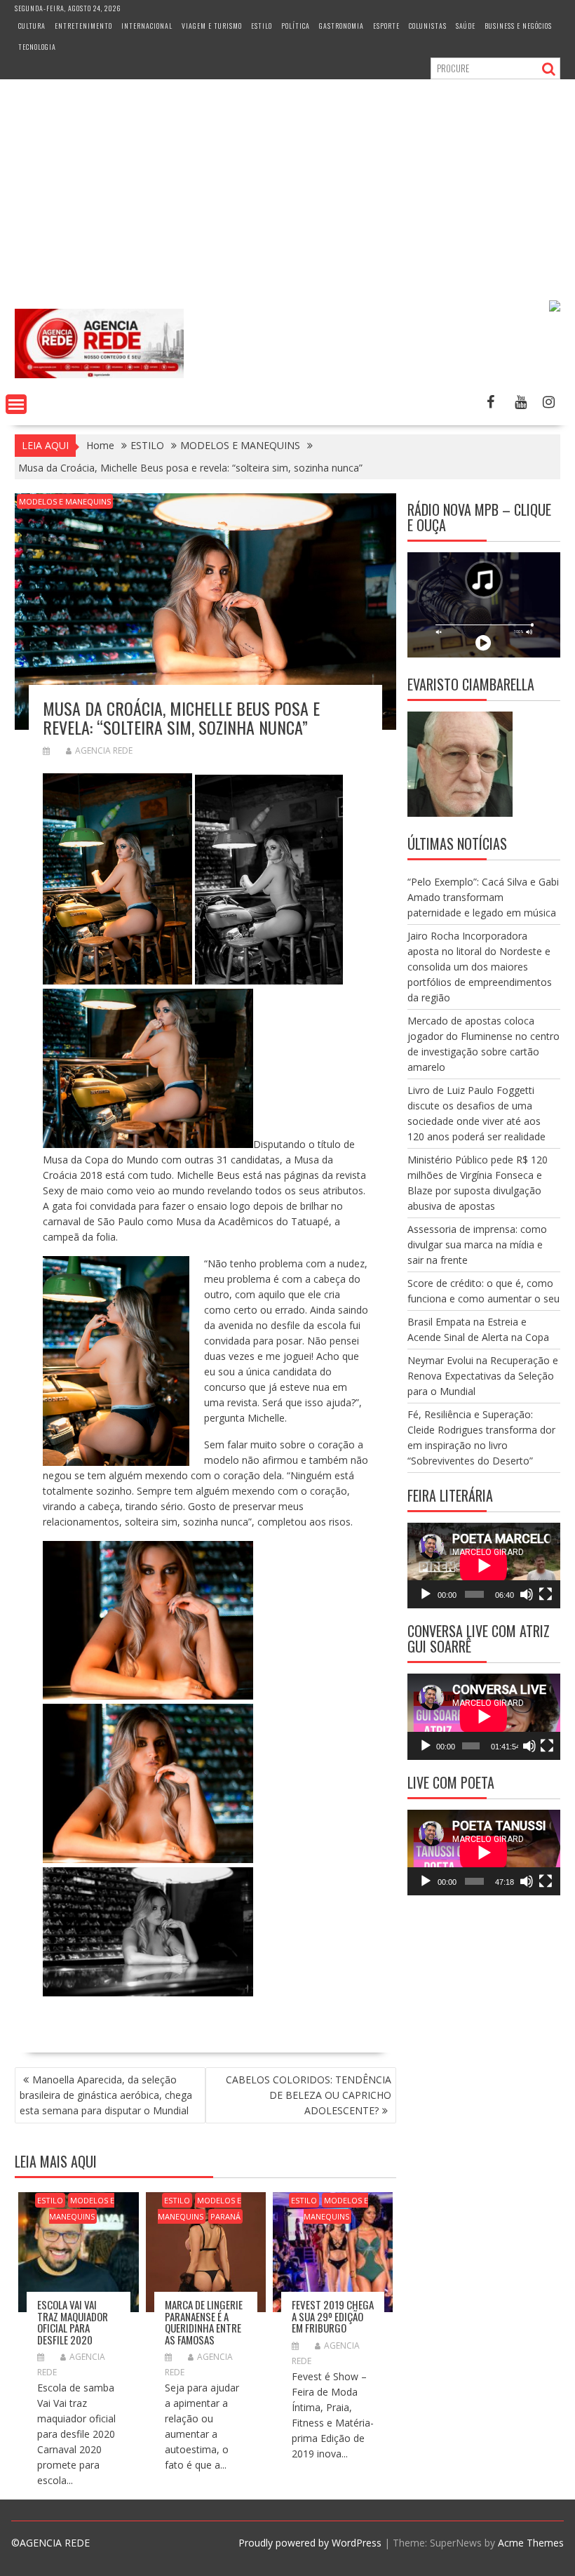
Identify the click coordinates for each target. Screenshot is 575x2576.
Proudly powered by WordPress (310, 2543)
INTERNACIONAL (147, 26)
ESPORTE (386, 26)
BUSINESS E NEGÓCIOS (518, 26)
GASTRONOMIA (341, 26)
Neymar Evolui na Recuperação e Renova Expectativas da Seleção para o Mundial (483, 1376)
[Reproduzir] (426, 1594)
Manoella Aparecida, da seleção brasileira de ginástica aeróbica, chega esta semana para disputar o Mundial (106, 2095)
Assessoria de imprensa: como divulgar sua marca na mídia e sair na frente (477, 1244)
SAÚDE (466, 26)
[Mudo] (527, 1594)
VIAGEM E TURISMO (212, 26)
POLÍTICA (296, 26)
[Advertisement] (287, 185)
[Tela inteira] (546, 1594)
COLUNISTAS (428, 26)
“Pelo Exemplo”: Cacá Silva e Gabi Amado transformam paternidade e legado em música (483, 897)
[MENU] (16, 404)
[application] (484, 1566)
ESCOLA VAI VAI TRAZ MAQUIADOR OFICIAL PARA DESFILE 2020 (73, 2322)
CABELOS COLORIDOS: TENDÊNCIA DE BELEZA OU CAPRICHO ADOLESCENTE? (309, 2095)
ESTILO (262, 26)
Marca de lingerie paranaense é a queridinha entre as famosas (204, 2322)
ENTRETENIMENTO (83, 26)
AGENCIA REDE (104, 750)
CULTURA (32, 26)
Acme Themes (531, 2543)
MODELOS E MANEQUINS (65, 501)
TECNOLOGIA (37, 47)
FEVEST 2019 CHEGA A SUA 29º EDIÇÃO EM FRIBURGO (333, 2316)
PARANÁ (225, 2216)
